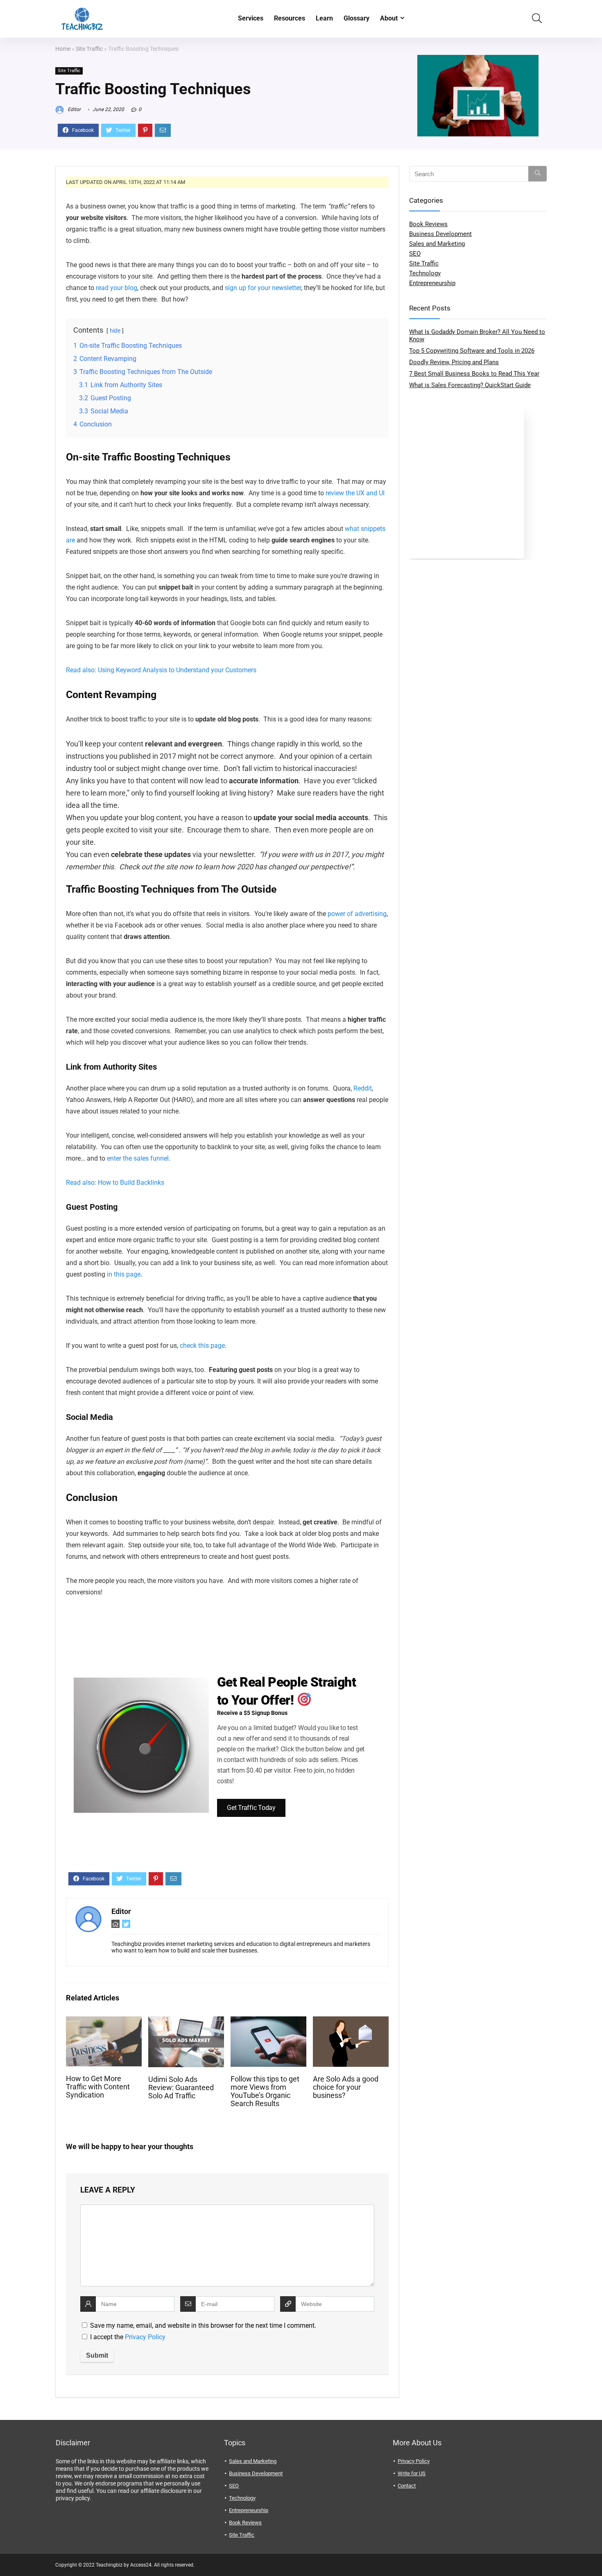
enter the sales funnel (138, 1158)
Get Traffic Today (251, 1808)
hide (115, 331)
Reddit (363, 1088)
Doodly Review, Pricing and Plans (454, 362)
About (389, 18)
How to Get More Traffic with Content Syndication (98, 2087)
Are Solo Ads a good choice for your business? (346, 2087)
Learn (324, 18)
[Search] (537, 174)
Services (251, 18)
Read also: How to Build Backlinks (115, 1183)
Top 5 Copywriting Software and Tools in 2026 (472, 351)
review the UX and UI (355, 493)
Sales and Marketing (437, 244)
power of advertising (357, 914)
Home (63, 49)
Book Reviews (428, 224)
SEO (415, 254)
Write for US (412, 2473)
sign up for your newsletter (263, 288)
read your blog (117, 288)
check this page (202, 1346)
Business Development (440, 234)
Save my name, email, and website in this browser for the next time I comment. (203, 2325)
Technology (425, 273)
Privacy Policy (145, 2337)
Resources (290, 18)
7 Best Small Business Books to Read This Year (474, 374)
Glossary (356, 18)
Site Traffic (89, 49)
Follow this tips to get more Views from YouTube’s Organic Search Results (265, 2091)
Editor (74, 109)
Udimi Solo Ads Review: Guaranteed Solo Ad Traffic (181, 2088)
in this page (124, 1274)
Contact (407, 2486)
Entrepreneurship (432, 283)
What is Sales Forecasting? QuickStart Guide (470, 385)
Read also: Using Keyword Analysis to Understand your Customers (161, 670)
